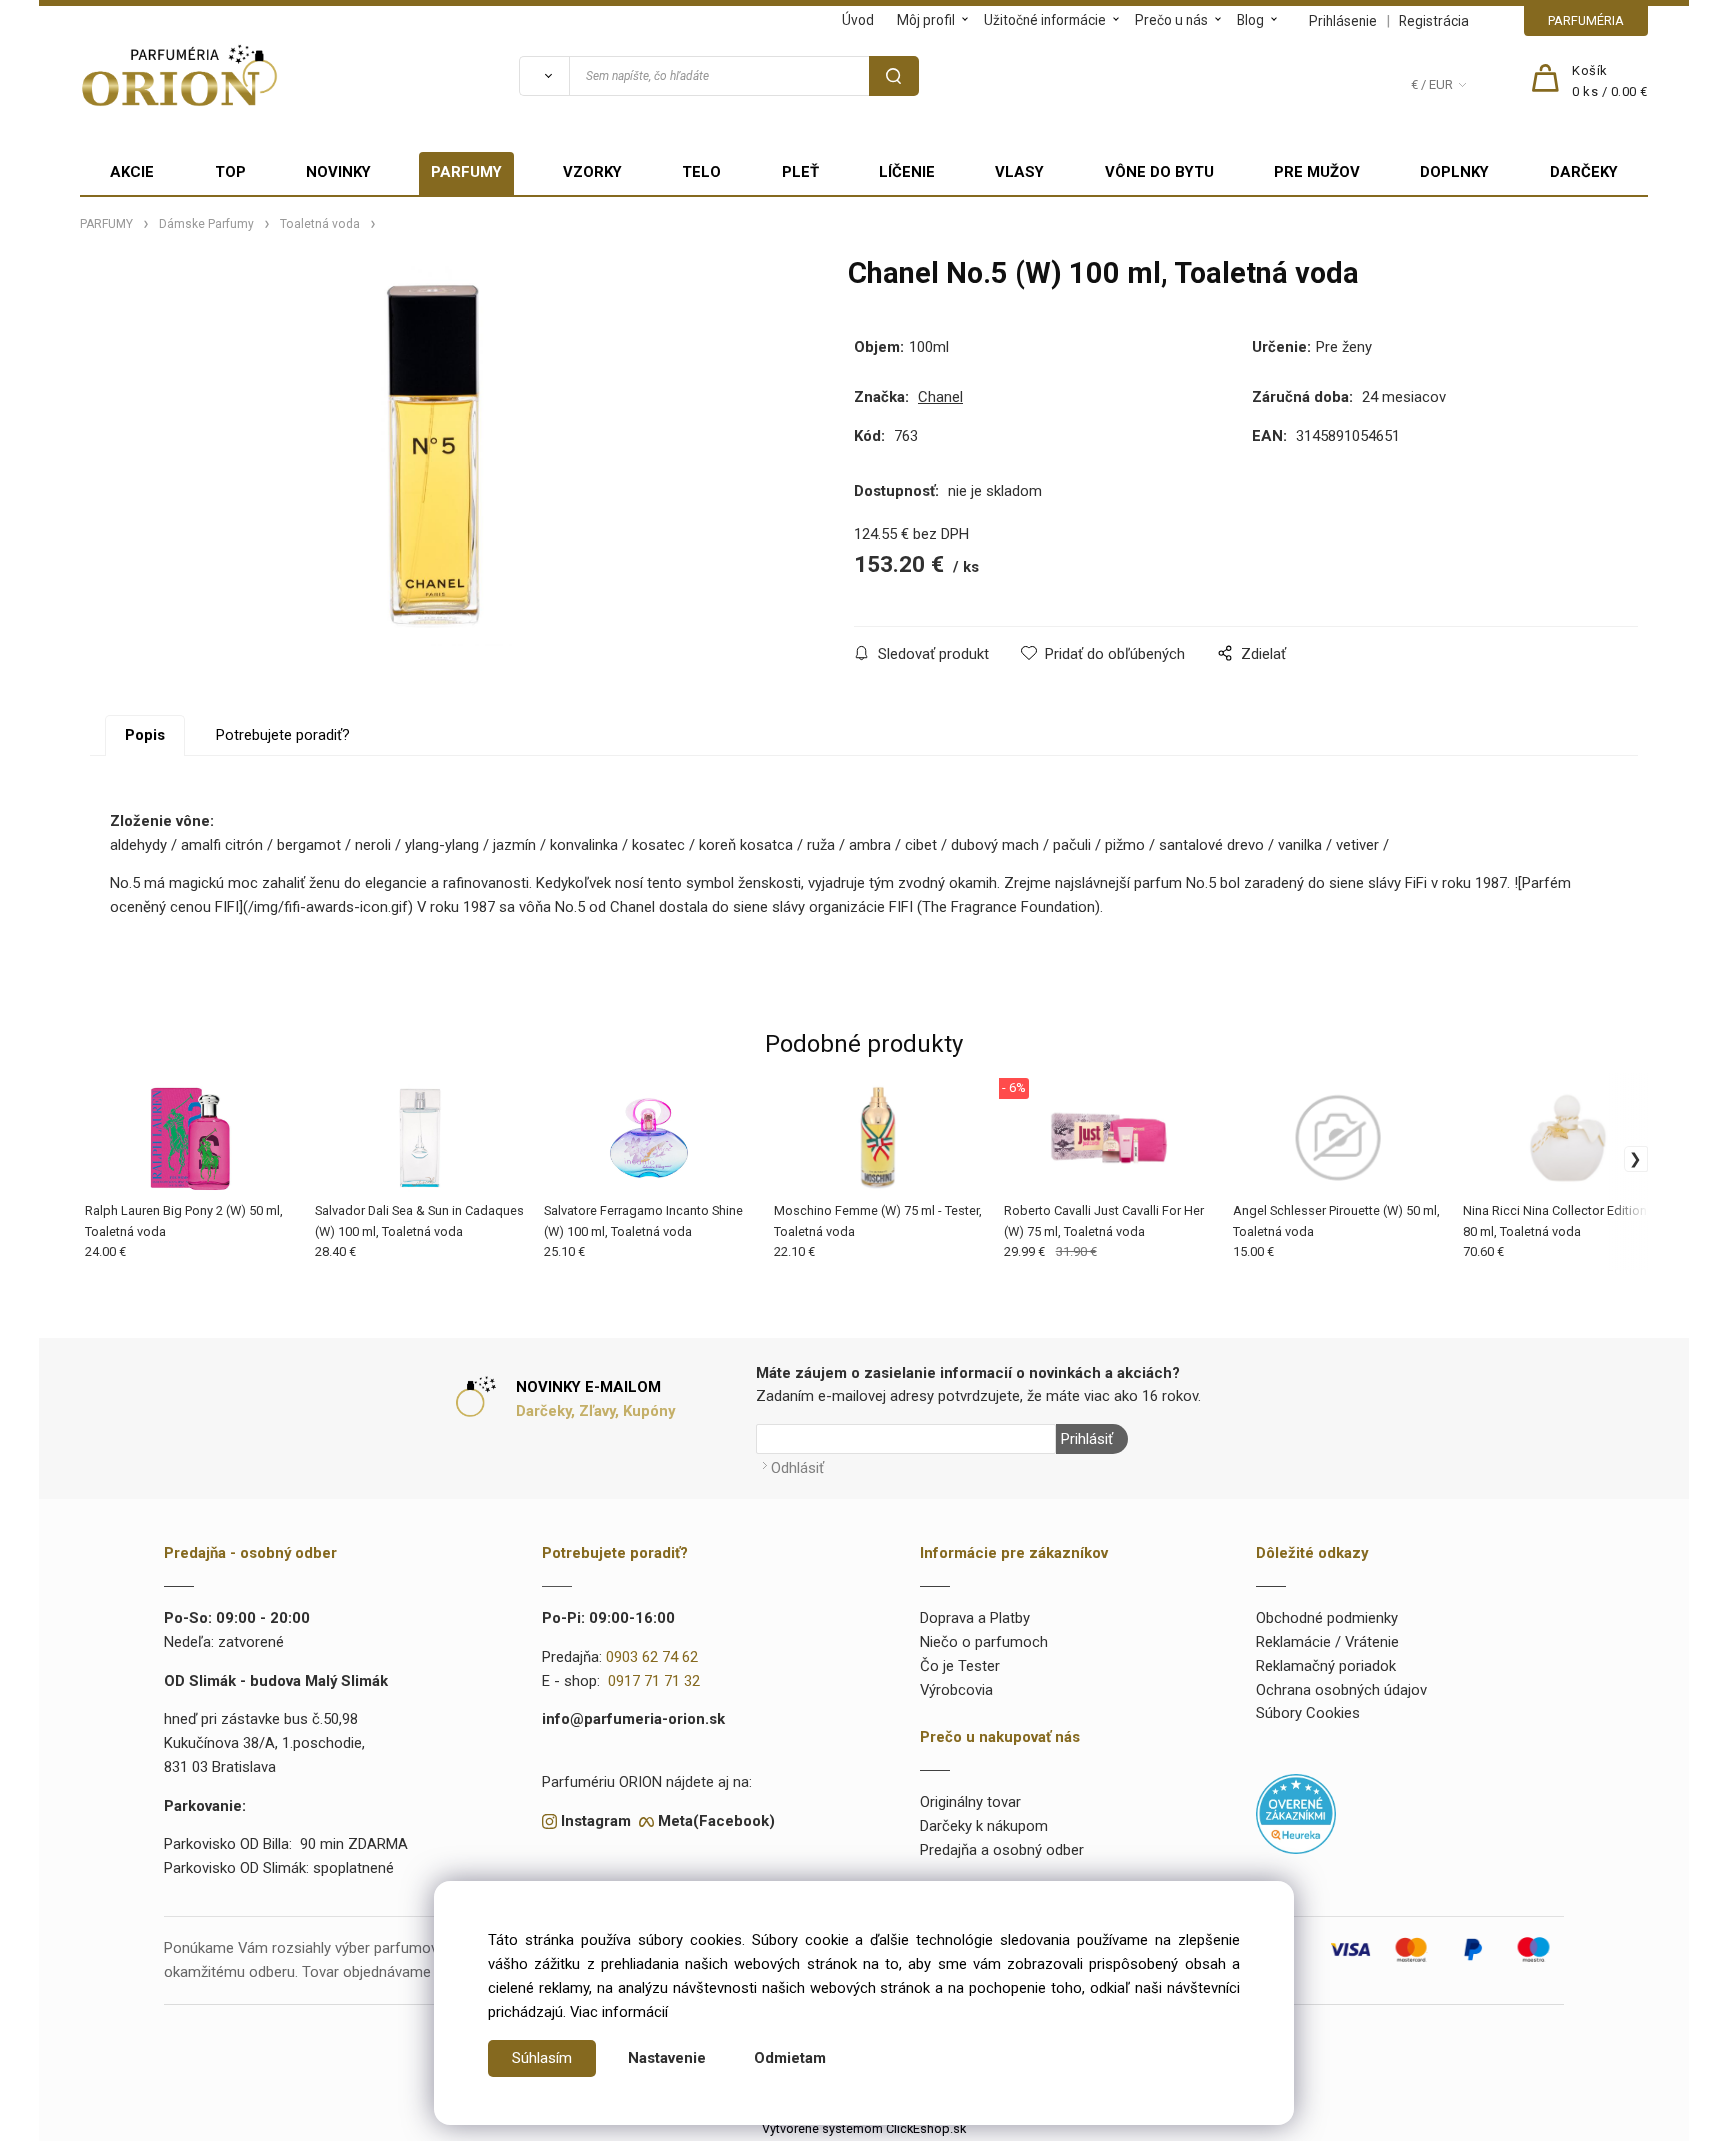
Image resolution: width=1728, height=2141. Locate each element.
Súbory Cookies (1308, 1713)
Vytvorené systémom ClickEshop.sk (864, 2128)
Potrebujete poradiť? (283, 735)
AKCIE (132, 172)
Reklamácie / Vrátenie (1327, 1642)
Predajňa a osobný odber (1002, 1850)
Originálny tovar (970, 1802)
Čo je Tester (960, 1666)
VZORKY (592, 172)
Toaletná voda (320, 224)
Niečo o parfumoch (984, 1642)
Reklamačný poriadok (1326, 1666)
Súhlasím (542, 2058)
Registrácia (1434, 21)
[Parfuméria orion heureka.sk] (1296, 1813)
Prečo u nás (1171, 20)
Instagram (596, 1821)
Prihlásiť (1087, 1439)
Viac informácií (619, 2012)
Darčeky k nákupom (984, 1826)
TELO (701, 172)
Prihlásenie (1343, 21)
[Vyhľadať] (544, 76)
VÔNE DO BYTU (1159, 172)
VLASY (1019, 172)
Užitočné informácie (1045, 20)
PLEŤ (800, 172)
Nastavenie (667, 2058)
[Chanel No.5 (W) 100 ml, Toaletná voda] (433, 456)
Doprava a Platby (975, 1618)
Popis (145, 735)
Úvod (858, 20)
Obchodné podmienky (1327, 1618)
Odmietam (790, 2058)
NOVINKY (338, 172)
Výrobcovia (956, 1690)
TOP (230, 172)
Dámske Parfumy (206, 224)
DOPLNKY (1454, 172)
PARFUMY (466, 172)
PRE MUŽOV (1317, 172)
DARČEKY (1584, 172)
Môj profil (926, 20)
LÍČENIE (907, 172)
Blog (1250, 20)
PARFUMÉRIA (1586, 20)
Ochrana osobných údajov (1341, 1690)
